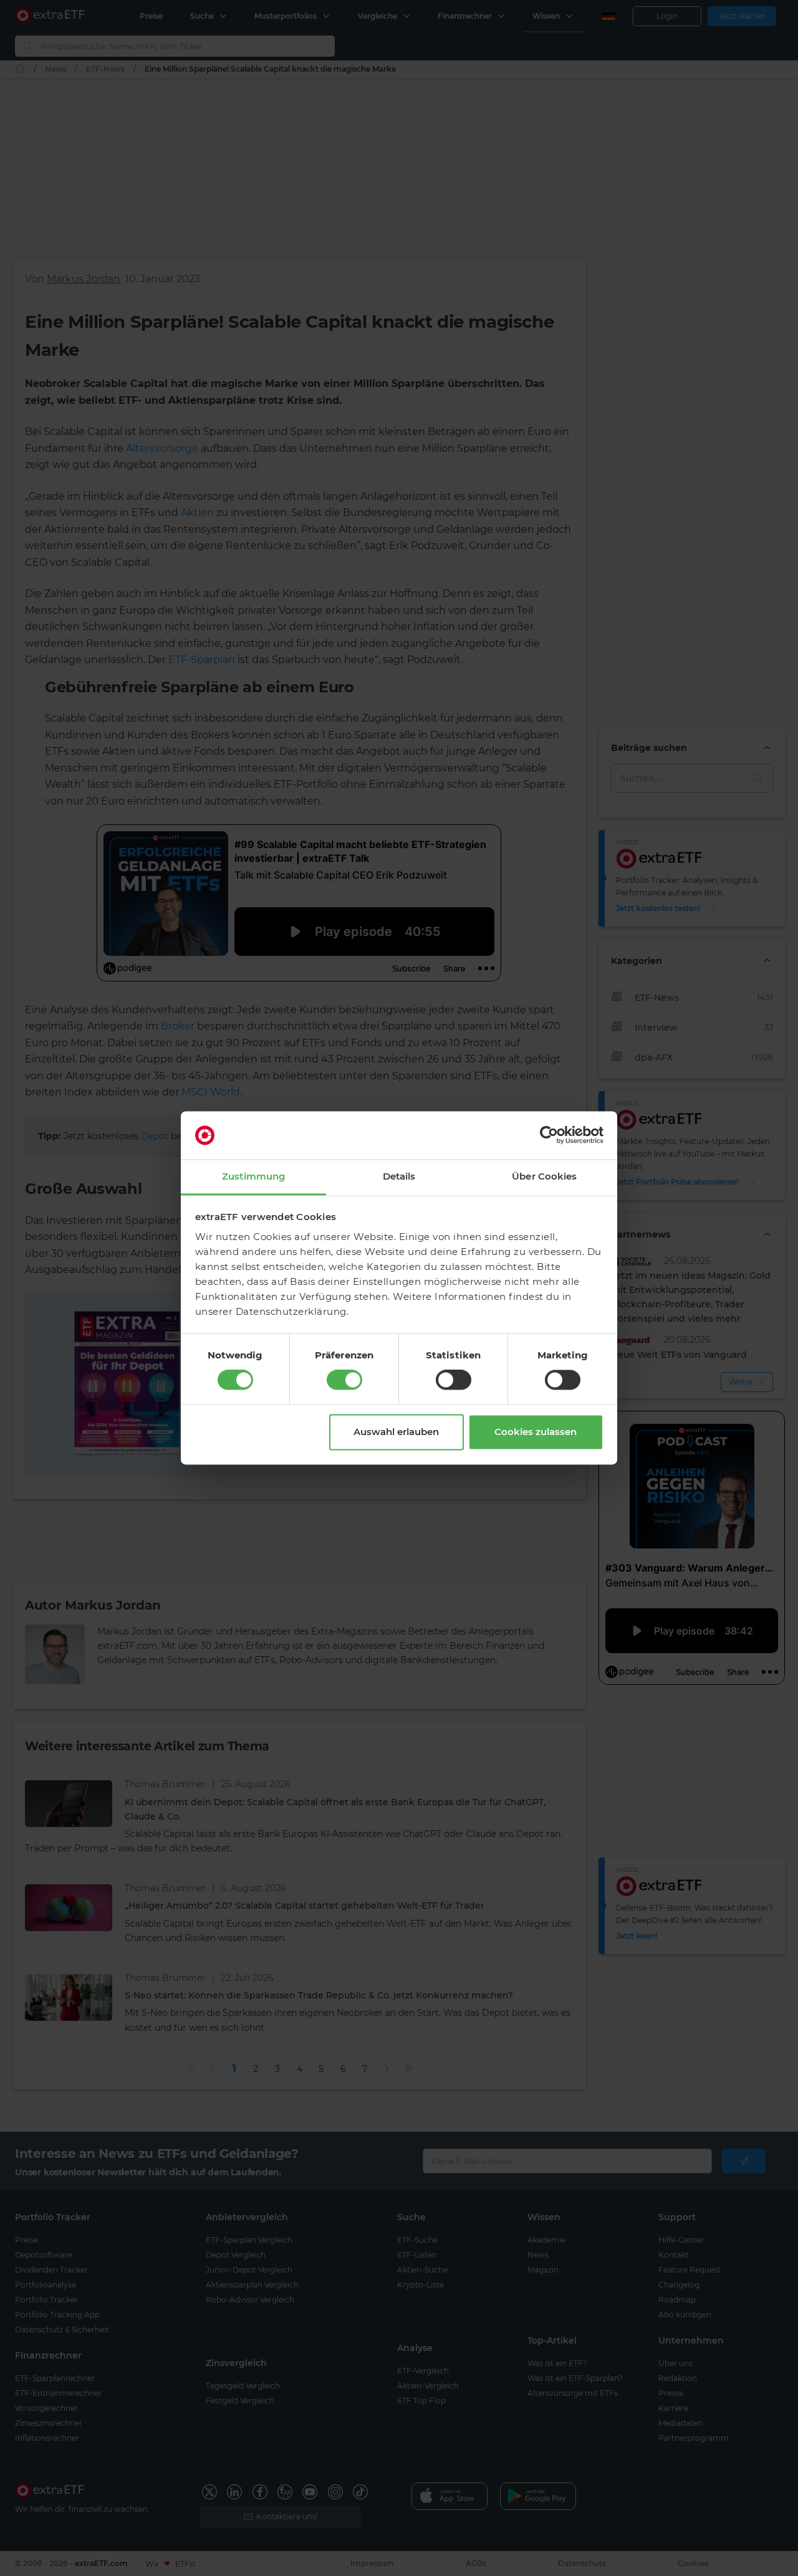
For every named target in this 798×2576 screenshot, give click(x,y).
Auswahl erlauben (396, 1432)
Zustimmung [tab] (253, 1176)
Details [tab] (399, 1176)
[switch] (344, 1380)
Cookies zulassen (536, 1432)
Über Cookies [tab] (544, 1176)
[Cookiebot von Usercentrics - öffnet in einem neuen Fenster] (549, 1135)
